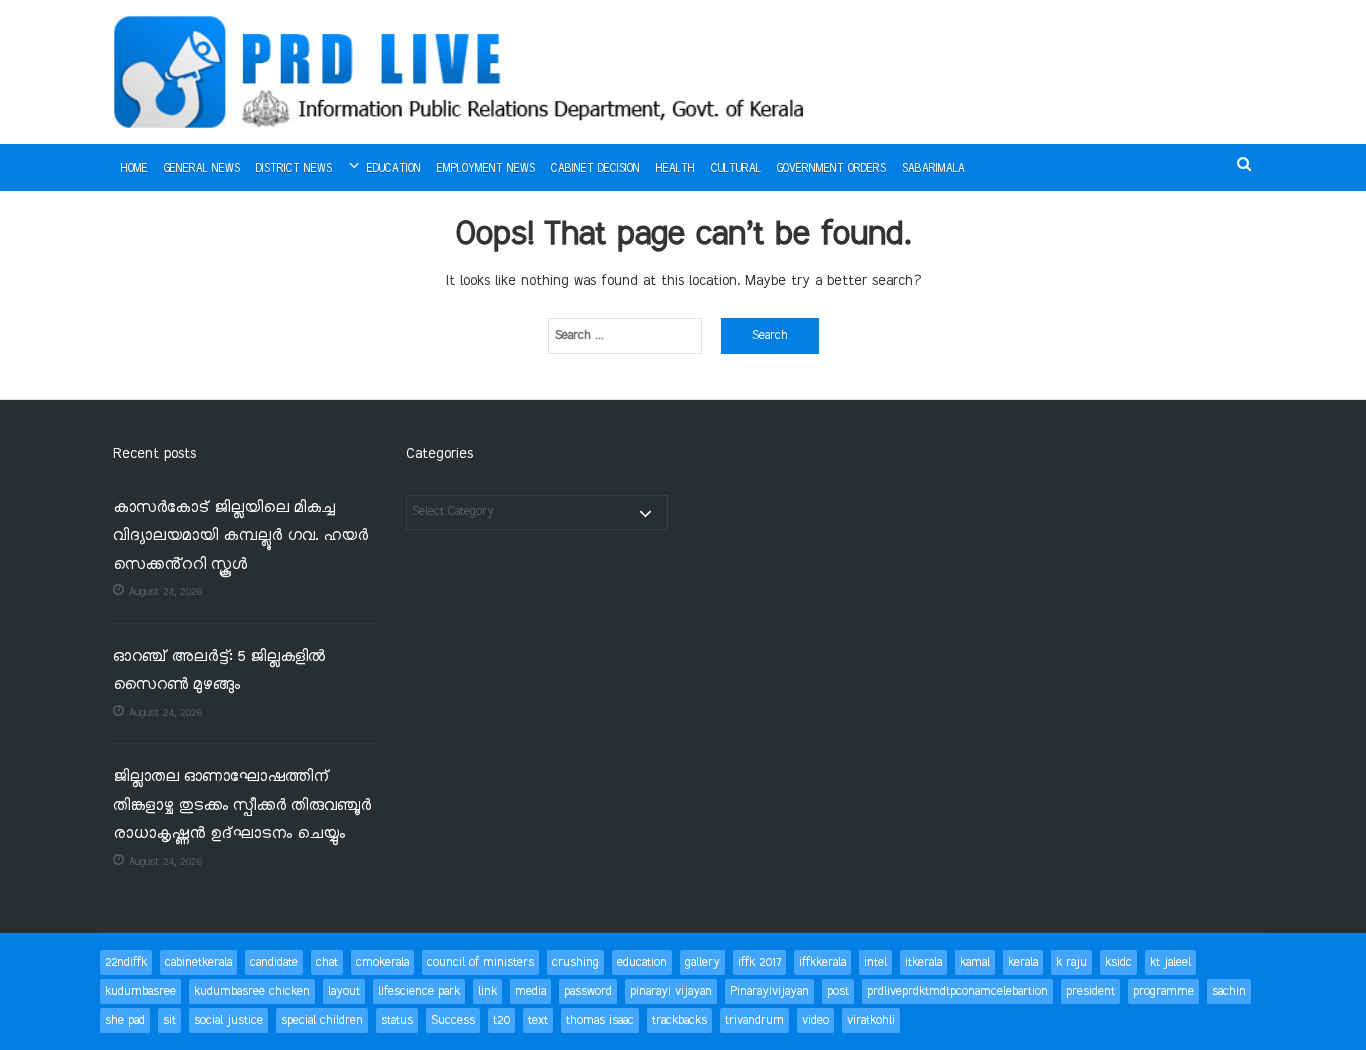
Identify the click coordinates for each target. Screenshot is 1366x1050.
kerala (1023, 962)
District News (294, 169)
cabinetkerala (198, 962)
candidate (274, 962)
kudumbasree (140, 991)
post (838, 991)
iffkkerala (822, 962)
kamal (975, 962)
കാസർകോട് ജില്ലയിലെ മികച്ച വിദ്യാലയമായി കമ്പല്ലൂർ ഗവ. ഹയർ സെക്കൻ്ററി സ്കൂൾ (240, 537)
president (1090, 991)
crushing (575, 962)
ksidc (1118, 962)
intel (875, 962)
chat (327, 962)
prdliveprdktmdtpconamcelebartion (957, 991)
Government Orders (831, 169)
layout (344, 991)
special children (322, 1020)
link (487, 991)
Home (134, 169)
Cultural (736, 169)
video (815, 1020)
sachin (1229, 991)
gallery (702, 962)
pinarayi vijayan (671, 991)
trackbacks (679, 1020)
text (538, 1020)
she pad (125, 1020)
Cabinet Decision (595, 169)
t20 (501, 1020)
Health (675, 169)
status (397, 1020)
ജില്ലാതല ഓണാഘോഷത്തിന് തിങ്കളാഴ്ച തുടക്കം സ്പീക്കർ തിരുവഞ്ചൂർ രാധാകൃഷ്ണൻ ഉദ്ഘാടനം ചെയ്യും (242, 806)
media (530, 991)
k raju (1071, 962)
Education (394, 169)
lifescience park (419, 991)
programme (1163, 991)
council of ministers (480, 962)
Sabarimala (933, 169)
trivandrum (754, 1020)
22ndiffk (126, 962)
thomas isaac (600, 1020)
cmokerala (382, 962)
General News (202, 169)
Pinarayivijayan (769, 991)
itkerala (923, 962)
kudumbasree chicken (252, 991)
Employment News (486, 169)
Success (453, 1020)
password (588, 991)
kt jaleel (1170, 962)
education (642, 962)
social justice (228, 1020)
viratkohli (871, 1020)
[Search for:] (625, 336)
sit (169, 1020)
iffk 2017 (759, 962)
